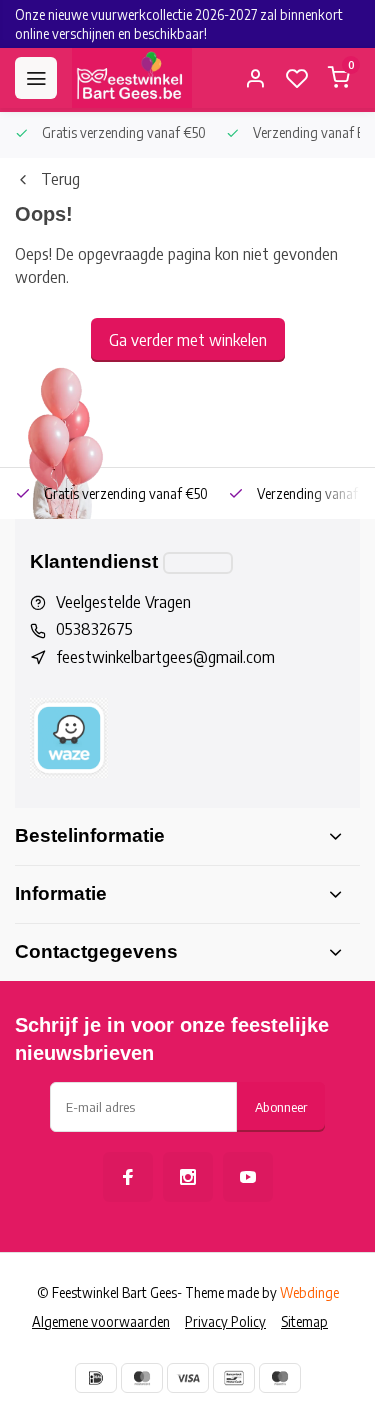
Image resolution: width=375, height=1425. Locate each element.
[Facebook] (128, 1177)
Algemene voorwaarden (101, 1321)
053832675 (94, 629)
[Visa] (188, 1378)
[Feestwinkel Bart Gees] (132, 78)
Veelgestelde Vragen (123, 602)
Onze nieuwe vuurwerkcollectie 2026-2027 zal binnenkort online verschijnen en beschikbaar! (179, 24)
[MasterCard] (142, 1378)
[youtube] (248, 1177)
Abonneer (281, 1106)
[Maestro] (280, 1378)
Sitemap (304, 1321)
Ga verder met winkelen (188, 340)
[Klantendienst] (198, 563)
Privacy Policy (225, 1321)
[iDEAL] (96, 1378)
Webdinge (309, 1292)
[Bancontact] (234, 1378)
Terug (60, 179)
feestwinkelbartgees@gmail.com (165, 657)
